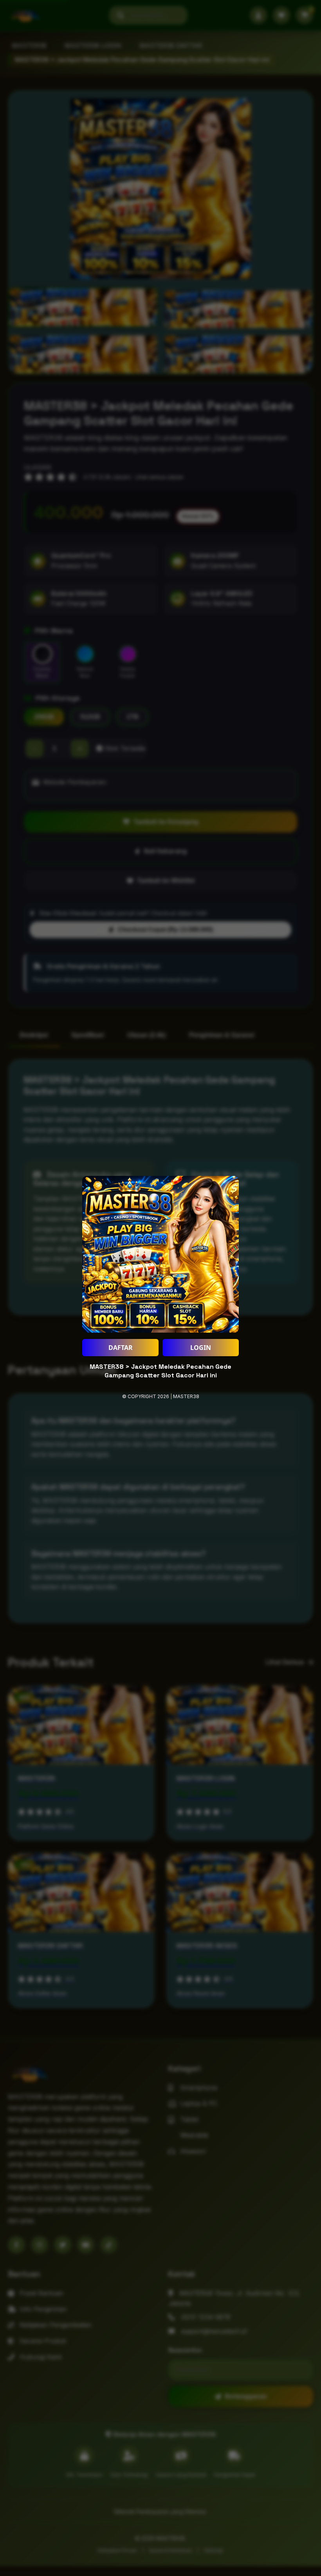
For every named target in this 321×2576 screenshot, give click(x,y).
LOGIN (201, 1348)
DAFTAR (121, 1348)
